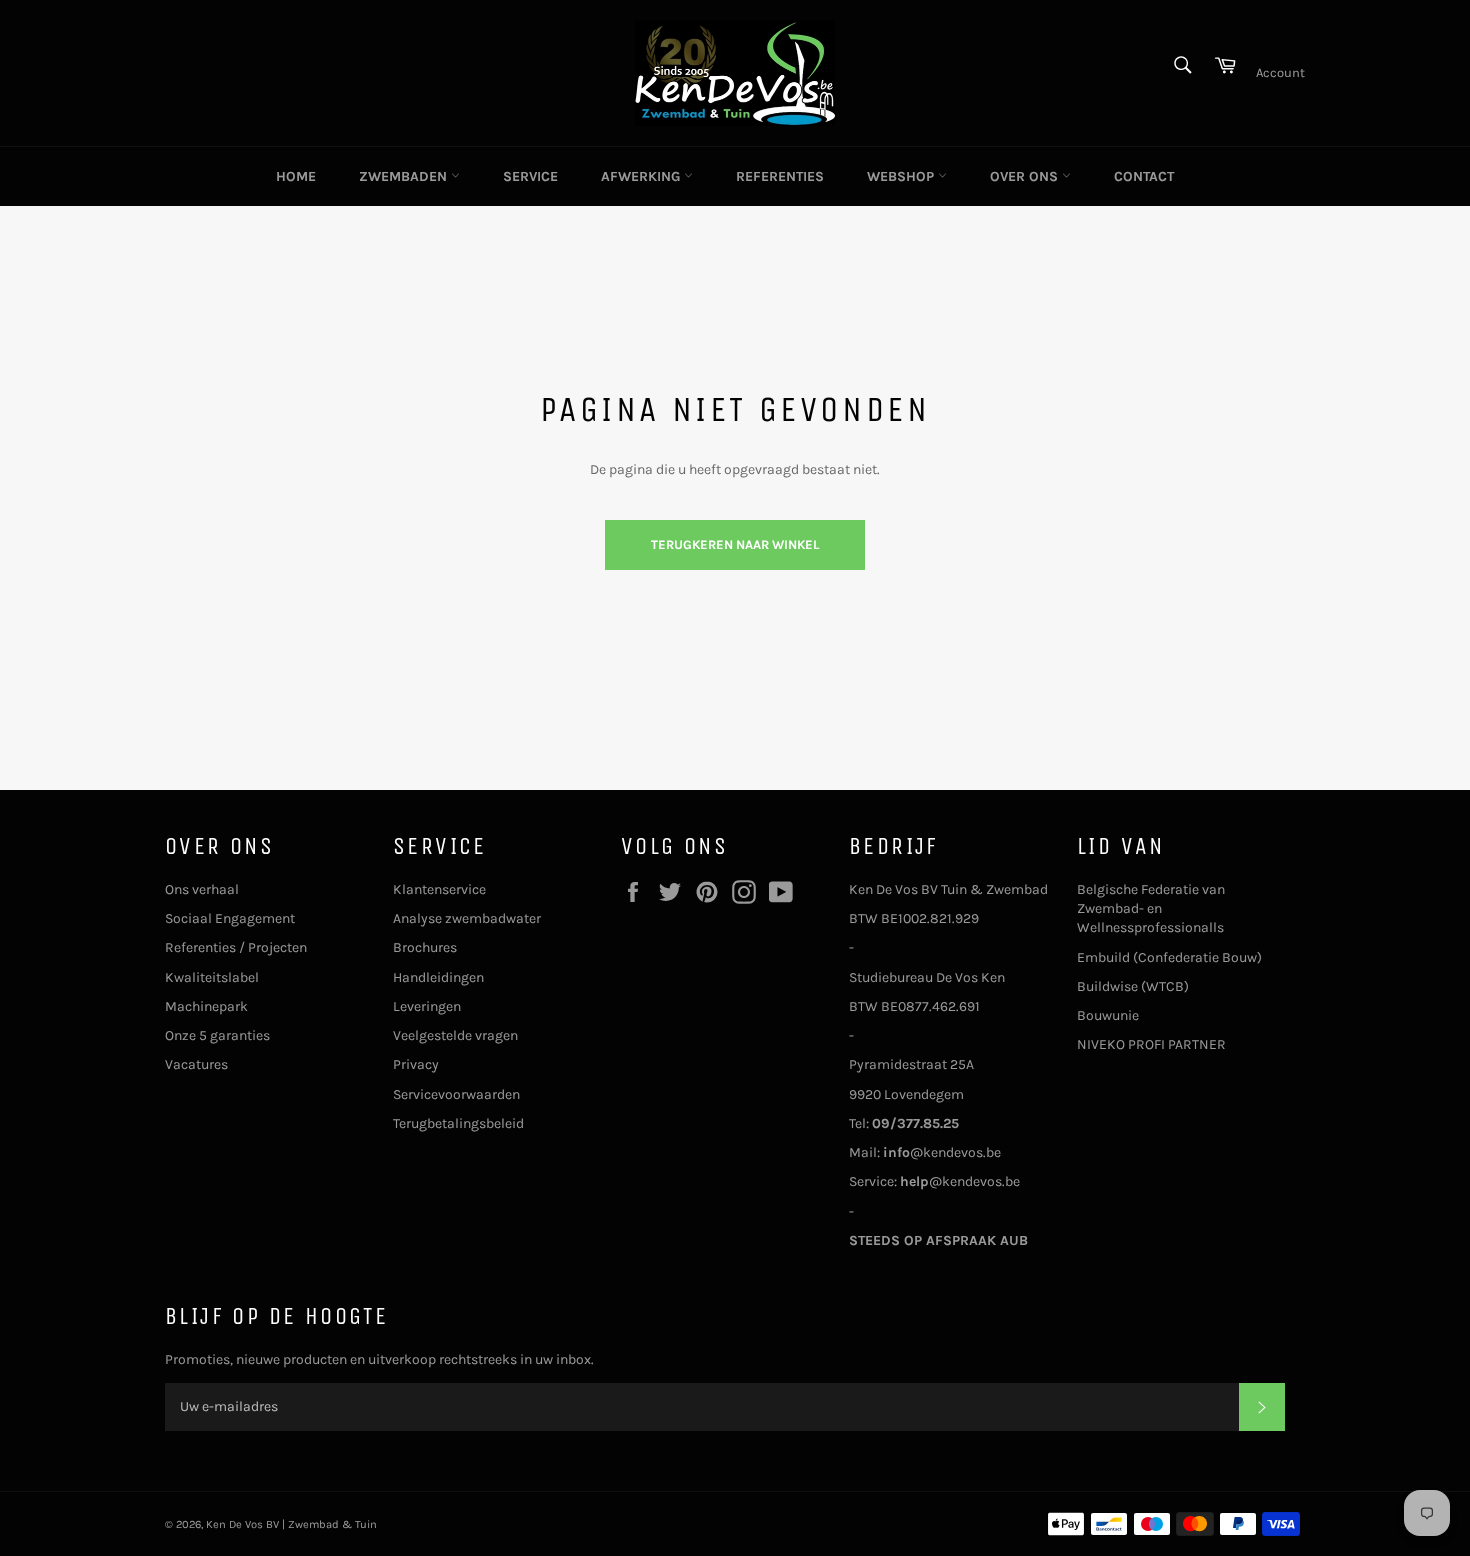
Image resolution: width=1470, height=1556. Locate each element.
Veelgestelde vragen (455, 1035)
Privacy (416, 1064)
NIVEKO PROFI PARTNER (1151, 1044)
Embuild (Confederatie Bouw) (1169, 957)
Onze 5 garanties (217, 1035)
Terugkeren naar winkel (735, 544)
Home (296, 176)
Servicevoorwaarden (456, 1094)
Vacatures (196, 1064)
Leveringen (427, 1006)
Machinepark (206, 1006)
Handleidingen (438, 977)
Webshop (902, 176)
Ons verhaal (202, 889)
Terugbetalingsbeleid (458, 1123)
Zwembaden (405, 176)
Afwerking (642, 176)
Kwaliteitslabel (212, 977)
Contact (1144, 176)
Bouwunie (1108, 1015)
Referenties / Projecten (236, 947)
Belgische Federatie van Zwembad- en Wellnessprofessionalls (1151, 909)
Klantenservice (439, 889)
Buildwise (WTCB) (1133, 986)
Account (1280, 72)
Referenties (780, 176)
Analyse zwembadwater (467, 918)
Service (530, 176)
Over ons (1026, 176)
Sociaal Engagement (230, 918)
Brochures (425, 947)
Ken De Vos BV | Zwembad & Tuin (291, 1524)
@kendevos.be (942, 1152)
